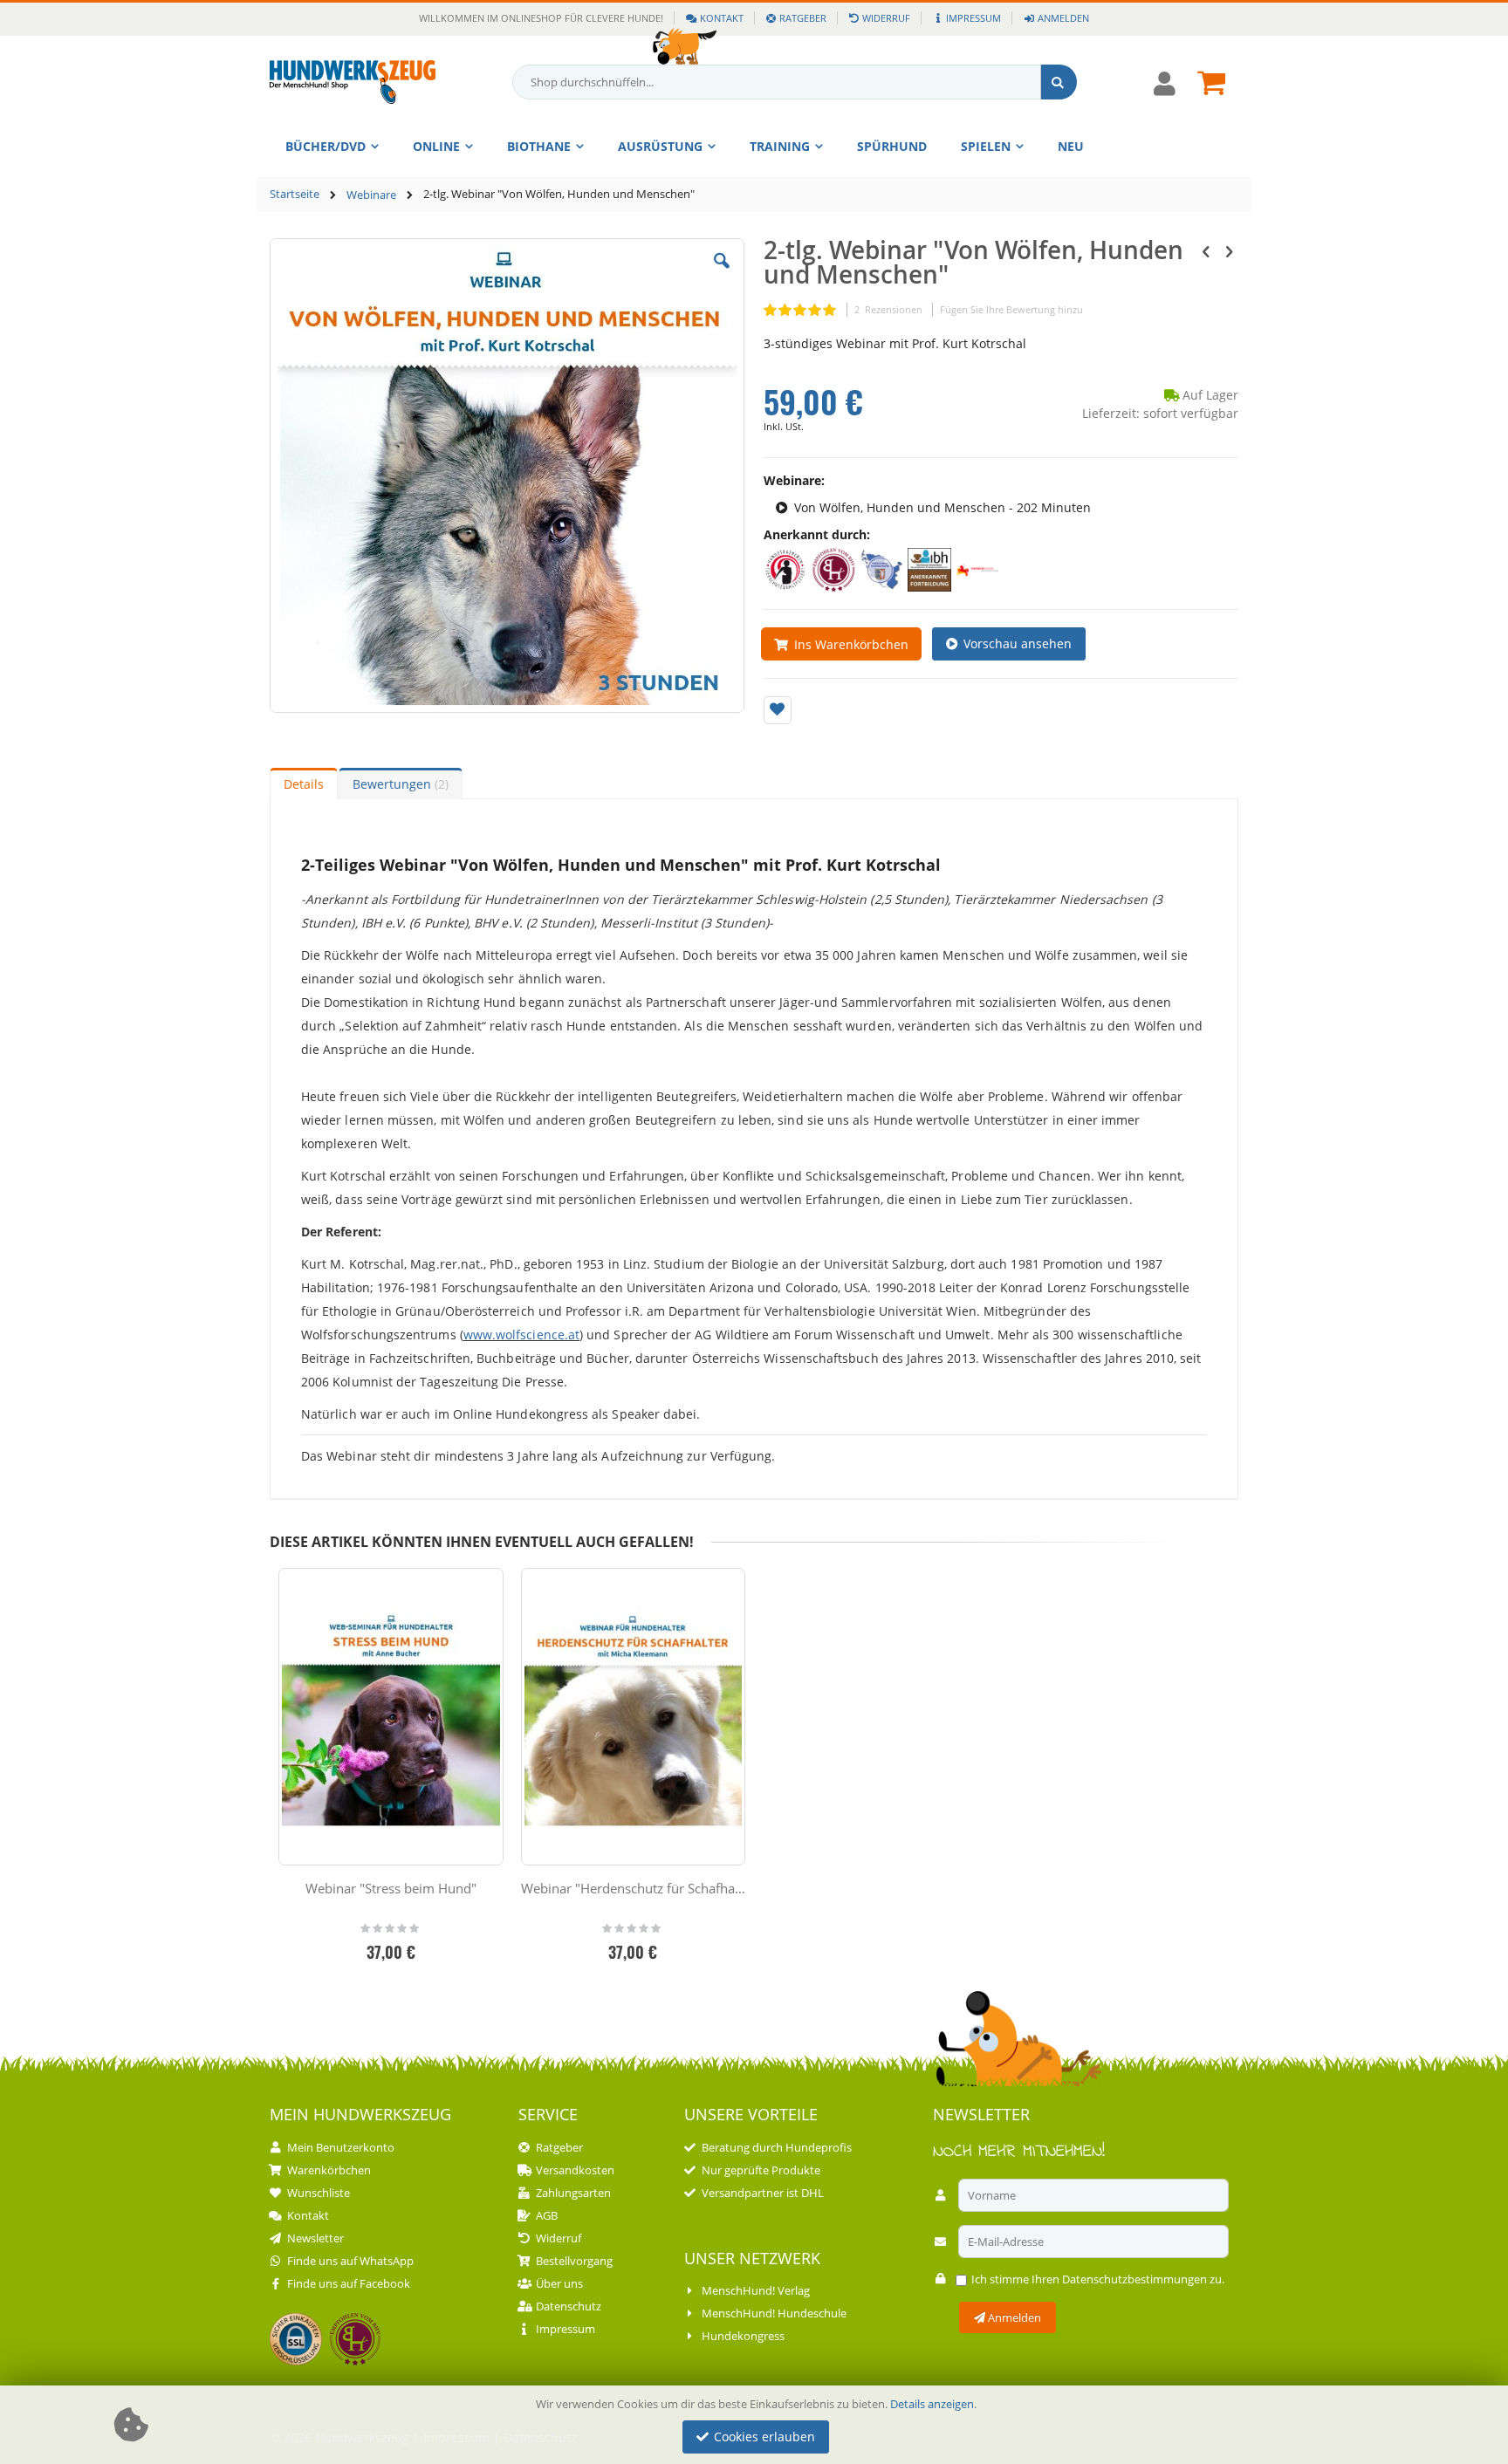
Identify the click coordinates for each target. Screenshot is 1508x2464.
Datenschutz (569, 2306)
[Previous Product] (1206, 250)
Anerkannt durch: (817, 534)
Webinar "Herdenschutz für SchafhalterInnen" (634, 1888)
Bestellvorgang (574, 2261)
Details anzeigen (932, 2404)
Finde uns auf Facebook (349, 2283)
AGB (547, 2215)
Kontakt (722, 18)
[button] (722, 274)
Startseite (295, 194)
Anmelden (1063, 18)
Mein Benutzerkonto (341, 2147)
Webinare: (794, 480)
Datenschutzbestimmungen (1134, 2279)
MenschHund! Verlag (756, 2290)
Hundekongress (743, 2336)
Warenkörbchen (329, 2170)
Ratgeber (803, 18)
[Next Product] (1229, 250)
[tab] (304, 784)
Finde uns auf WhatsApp (350, 2261)
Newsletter (315, 2238)
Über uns (559, 2283)
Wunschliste (319, 2193)
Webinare (371, 195)
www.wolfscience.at (521, 1335)
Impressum (973, 18)
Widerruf (886, 18)
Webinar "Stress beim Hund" (391, 1888)
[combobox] (795, 82)
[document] (757, 2425)
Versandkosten (575, 2170)
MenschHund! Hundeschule (774, 2313)
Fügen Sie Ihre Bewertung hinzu (1011, 309)
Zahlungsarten (573, 2193)
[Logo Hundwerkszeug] (353, 82)
